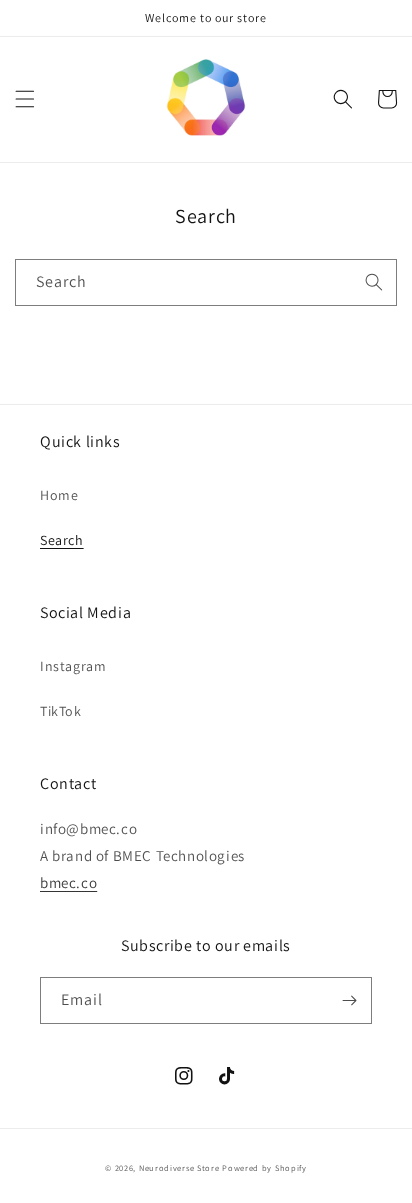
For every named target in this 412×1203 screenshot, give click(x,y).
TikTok (61, 711)
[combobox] (206, 282)
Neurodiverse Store (179, 1167)
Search (62, 540)
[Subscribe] (349, 1000)
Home (59, 495)
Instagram (73, 666)
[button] (25, 99)
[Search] (374, 282)
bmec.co (68, 882)
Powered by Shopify (264, 1167)
